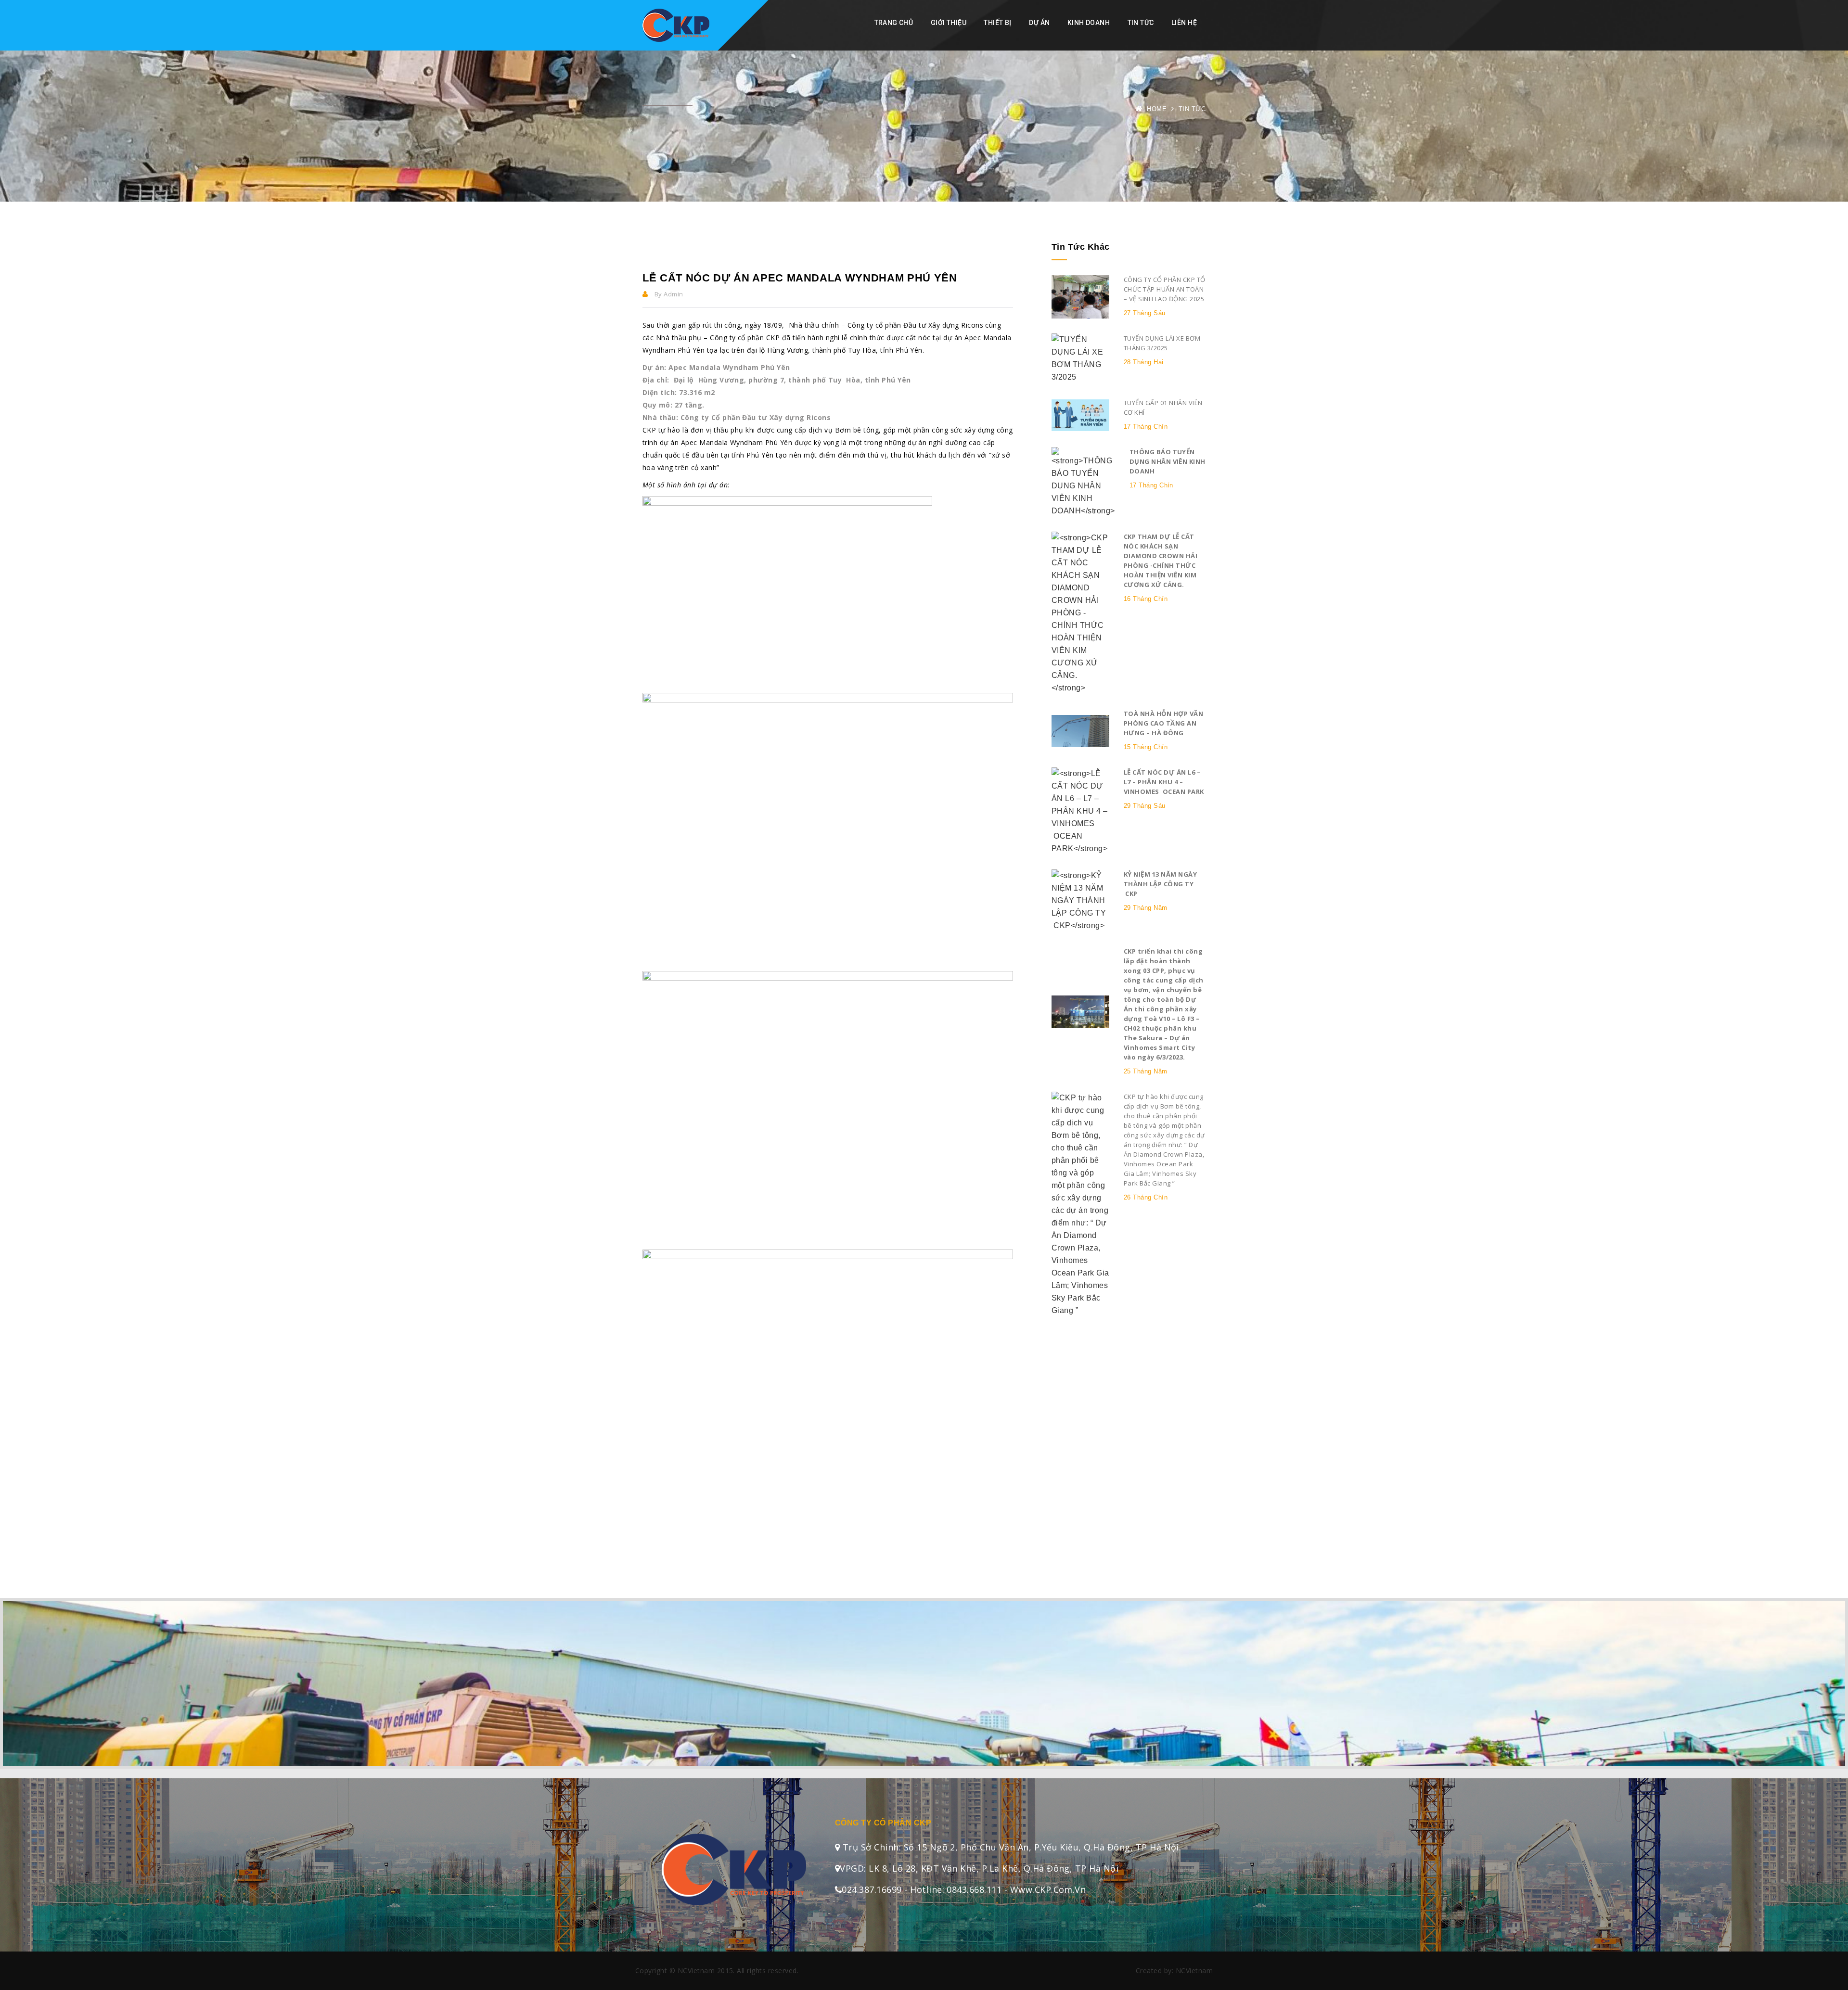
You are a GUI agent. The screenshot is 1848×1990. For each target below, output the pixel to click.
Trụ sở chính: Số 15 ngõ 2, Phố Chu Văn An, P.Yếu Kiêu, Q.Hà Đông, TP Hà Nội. (1010, 1847)
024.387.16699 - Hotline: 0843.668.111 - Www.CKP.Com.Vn (964, 1889)
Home (1157, 109)
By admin (668, 294)
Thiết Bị (997, 23)
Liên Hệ (1184, 23)
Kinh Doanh (1089, 23)
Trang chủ (894, 23)
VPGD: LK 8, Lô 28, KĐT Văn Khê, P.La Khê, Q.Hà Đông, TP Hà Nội (979, 1868)
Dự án (1039, 23)
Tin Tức (1141, 23)
